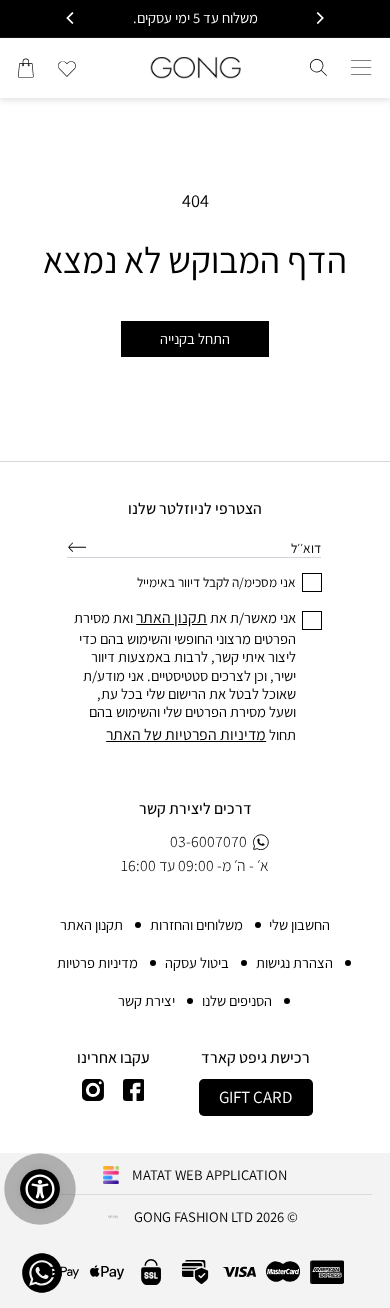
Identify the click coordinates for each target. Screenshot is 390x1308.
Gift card (255, 1097)
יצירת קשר (146, 1000)
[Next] (71, 18)
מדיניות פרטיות (97, 962)
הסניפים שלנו (237, 1000)
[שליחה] (77, 547)
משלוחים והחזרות (196, 924)
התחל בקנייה (195, 338)
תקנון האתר (91, 924)
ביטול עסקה (197, 962)
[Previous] (319, 18)
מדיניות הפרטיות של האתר (186, 734)
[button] (361, 67)
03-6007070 (208, 841)
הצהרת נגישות (294, 962)
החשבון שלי (299, 924)
